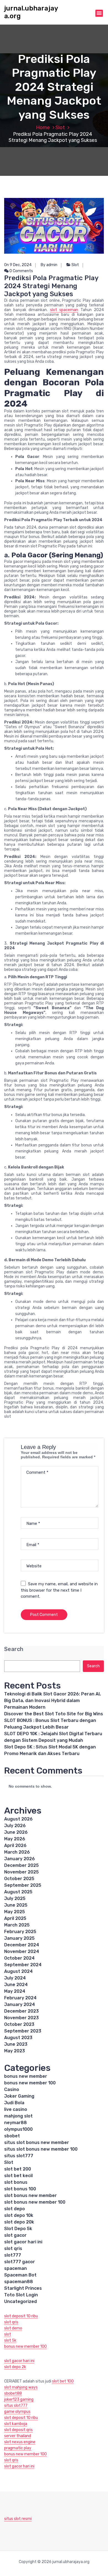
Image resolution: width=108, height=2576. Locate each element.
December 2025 (21, 1865)
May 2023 (15, 2051)
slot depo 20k (19, 2222)
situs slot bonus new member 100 (41, 2149)
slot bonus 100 (20, 2189)
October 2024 (19, 1958)
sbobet (12, 2136)
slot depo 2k (15, 2367)
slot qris (13, 2248)
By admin (49, 265)
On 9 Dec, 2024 (18, 265)
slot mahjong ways (21, 2387)
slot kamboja (16, 2424)
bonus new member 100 (30, 2083)
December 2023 (21, 2011)
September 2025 (23, 1885)
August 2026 (18, 1819)
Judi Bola (14, 2103)
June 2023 (16, 2044)
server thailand (18, 2436)
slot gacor (15, 2235)
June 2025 (16, 1905)
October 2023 (19, 2024)
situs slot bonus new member (37, 2142)
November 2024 (22, 1951)
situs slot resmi (18, 2519)
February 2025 (20, 1932)
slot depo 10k (19, 2215)
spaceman (16, 2268)
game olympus (17, 2412)
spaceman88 (19, 2282)
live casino (16, 2109)
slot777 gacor (20, 2262)
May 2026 (15, 1839)
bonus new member (26, 2076)
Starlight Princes (23, 2288)
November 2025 (21, 1872)
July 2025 (15, 1898)
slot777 (13, 2255)
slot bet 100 (63, 2381)
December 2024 (22, 1945)
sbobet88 (13, 2393)
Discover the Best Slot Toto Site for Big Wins (54, 1714)
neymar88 (16, 2123)
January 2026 (20, 1859)
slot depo (15, 2209)
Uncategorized (20, 2301)
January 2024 (20, 2004)
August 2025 (18, 1892)
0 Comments (21, 271)
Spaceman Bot (20, 2275)
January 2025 (19, 1938)
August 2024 (18, 1971)
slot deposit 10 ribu (21, 2316)
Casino (12, 2089)
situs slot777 (19, 2156)
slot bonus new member (30, 2195)
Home (43, 128)
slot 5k (10, 2340)
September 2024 (23, 1965)
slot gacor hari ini (23, 2242)
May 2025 (15, 1912)
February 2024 (20, 1998)
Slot (60, 128)
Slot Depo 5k (18, 2229)
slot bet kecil (18, 2176)
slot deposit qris (18, 2430)
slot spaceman (64, 310)
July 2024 (15, 1978)
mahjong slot (18, 2116)
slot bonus (16, 2182)
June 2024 (16, 1985)
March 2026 (17, 1852)
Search (14, 1649)
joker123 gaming (19, 2399)
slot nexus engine (20, 2442)
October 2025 (19, 1879)
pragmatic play (18, 2448)
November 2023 (21, 2018)
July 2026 (15, 1826)
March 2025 (17, 1925)
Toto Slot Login (21, 2295)
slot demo (13, 2328)
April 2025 (15, 1918)
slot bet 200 (18, 2169)
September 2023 (23, 2031)
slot (8, 2334)
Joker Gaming (19, 2096)
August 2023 (18, 2038)
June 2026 (16, 1832)
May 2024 (15, 1991)
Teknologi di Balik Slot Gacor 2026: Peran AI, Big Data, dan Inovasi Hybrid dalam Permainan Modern (52, 1701)
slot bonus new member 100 (35, 2202)
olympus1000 (18, 2129)
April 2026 (15, 1845)
